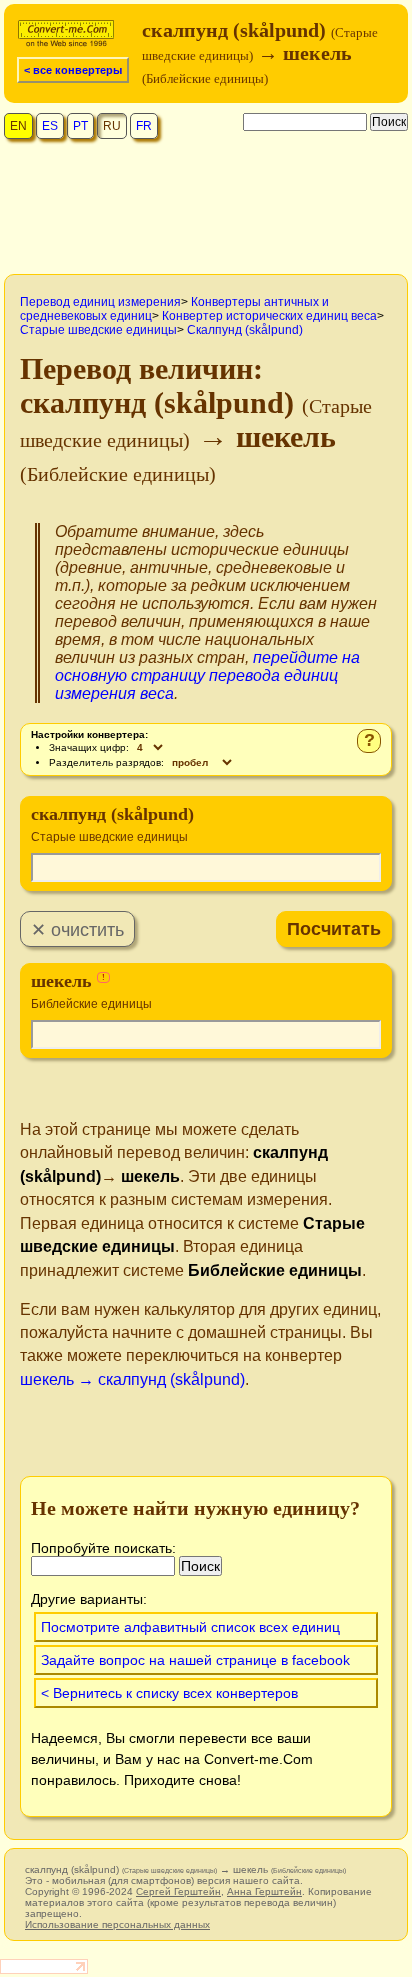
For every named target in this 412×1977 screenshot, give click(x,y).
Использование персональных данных (117, 1924)
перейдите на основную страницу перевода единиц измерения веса (207, 675)
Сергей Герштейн (178, 1891)
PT (80, 126)
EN (18, 126)
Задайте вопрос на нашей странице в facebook (195, 1660)
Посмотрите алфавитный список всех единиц (190, 1627)
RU (112, 126)
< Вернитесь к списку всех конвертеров (169, 1693)
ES (50, 126)
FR (144, 126)
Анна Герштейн (264, 1891)
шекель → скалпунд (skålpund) (132, 1379)
